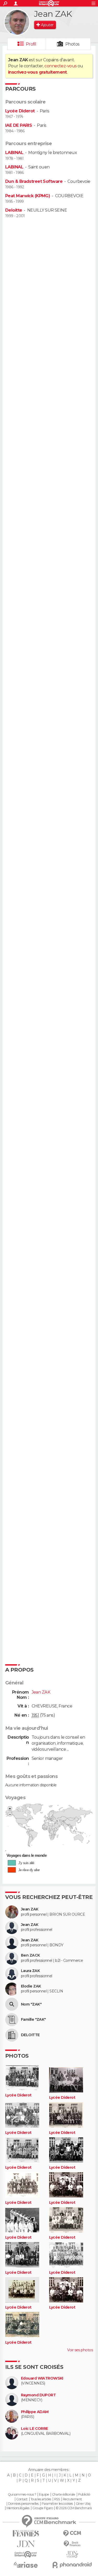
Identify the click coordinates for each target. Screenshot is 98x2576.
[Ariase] (26, 2565)
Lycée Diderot (20, 111)
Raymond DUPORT (38, 2395)
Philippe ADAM (35, 2412)
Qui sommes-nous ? (22, 2495)
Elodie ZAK (31, 1986)
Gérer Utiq (83, 2504)
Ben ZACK (30, 1955)
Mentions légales (18, 2508)
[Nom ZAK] (12, 2004)
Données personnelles (23, 2504)
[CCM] (72, 2533)
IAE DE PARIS (19, 125)
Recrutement (72, 2499)
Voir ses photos (80, 2350)
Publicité (84, 2495)
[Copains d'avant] (26, 2554)
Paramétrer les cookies (57, 2504)
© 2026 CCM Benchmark (74, 2508)
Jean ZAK (30, 1909)
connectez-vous (60, 66)
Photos (73, 44)
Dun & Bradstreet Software (34, 181)
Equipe (44, 2495)
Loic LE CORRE (34, 2429)
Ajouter (47, 25)
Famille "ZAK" (33, 2020)
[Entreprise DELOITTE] (12, 2035)
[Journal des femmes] (26, 2533)
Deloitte (14, 210)
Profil (31, 44)
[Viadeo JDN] (72, 2554)
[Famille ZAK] (12, 2020)
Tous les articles (41, 2499)
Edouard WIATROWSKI (42, 2378)
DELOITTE (30, 2035)
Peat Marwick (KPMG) (28, 196)
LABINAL (14, 153)
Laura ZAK (30, 1971)
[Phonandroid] (72, 2565)
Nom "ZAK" (31, 2004)
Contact (22, 2499)
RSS (57, 2499)
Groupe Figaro (43, 2508)
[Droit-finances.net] (72, 2544)
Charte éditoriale (64, 2495)
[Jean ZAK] (17, 22)
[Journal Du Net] (26, 2544)
